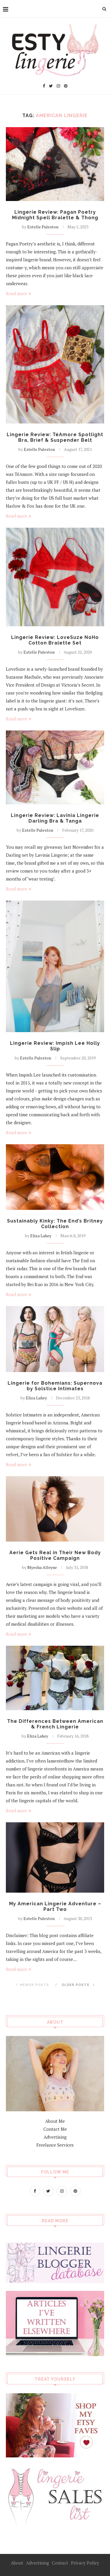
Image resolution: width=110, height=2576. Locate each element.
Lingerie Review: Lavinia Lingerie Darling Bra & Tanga (55, 818)
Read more (17, 293)
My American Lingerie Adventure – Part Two (55, 1906)
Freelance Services (55, 2145)
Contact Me (55, 2129)
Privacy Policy (85, 2563)
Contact (60, 2563)
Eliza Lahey (41, 1236)
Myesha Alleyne (42, 1567)
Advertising (55, 2137)
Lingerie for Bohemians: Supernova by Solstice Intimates (55, 1386)
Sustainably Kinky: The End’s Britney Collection (55, 1224)
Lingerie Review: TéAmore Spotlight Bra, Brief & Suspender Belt (55, 437)
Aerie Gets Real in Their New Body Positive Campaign (55, 1555)
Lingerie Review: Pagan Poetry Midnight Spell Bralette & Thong (55, 215)
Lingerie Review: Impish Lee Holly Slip (55, 1046)
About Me (55, 2121)
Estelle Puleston (43, 227)
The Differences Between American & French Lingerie (55, 1724)
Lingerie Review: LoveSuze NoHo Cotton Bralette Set (55, 640)
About (17, 2563)
